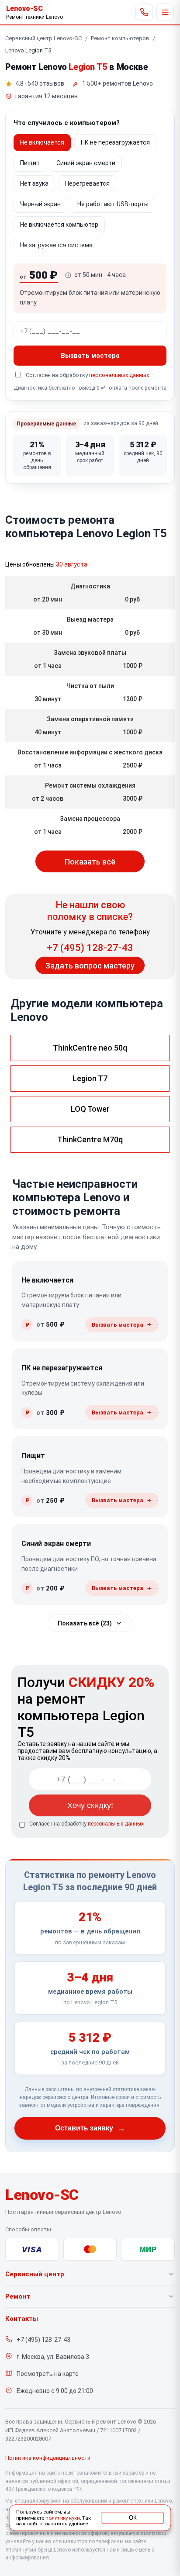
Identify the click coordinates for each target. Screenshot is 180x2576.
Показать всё (90, 862)
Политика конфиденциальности (48, 2458)
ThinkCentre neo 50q (90, 1048)
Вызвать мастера (90, 356)
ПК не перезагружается (115, 142)
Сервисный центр (35, 2274)
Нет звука (34, 183)
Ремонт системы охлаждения (90, 785)
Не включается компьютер (59, 225)
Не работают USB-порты (113, 204)
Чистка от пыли (90, 686)
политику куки (62, 2518)
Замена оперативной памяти (90, 719)
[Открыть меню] (165, 12)
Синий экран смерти (86, 163)
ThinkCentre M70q (90, 1139)
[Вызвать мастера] (122, 1325)
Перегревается (87, 183)
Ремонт (18, 2296)
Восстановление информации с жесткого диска (90, 752)
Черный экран (40, 204)
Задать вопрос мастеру (90, 966)
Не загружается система (56, 245)
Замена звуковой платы (90, 653)
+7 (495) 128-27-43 (90, 948)
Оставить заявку (90, 2128)
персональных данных (119, 375)
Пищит (30, 163)
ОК (133, 2517)
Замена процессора (90, 819)
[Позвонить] (144, 12)
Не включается (42, 142)
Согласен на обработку (87, 1824)
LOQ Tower (90, 1109)
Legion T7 (90, 1078)
